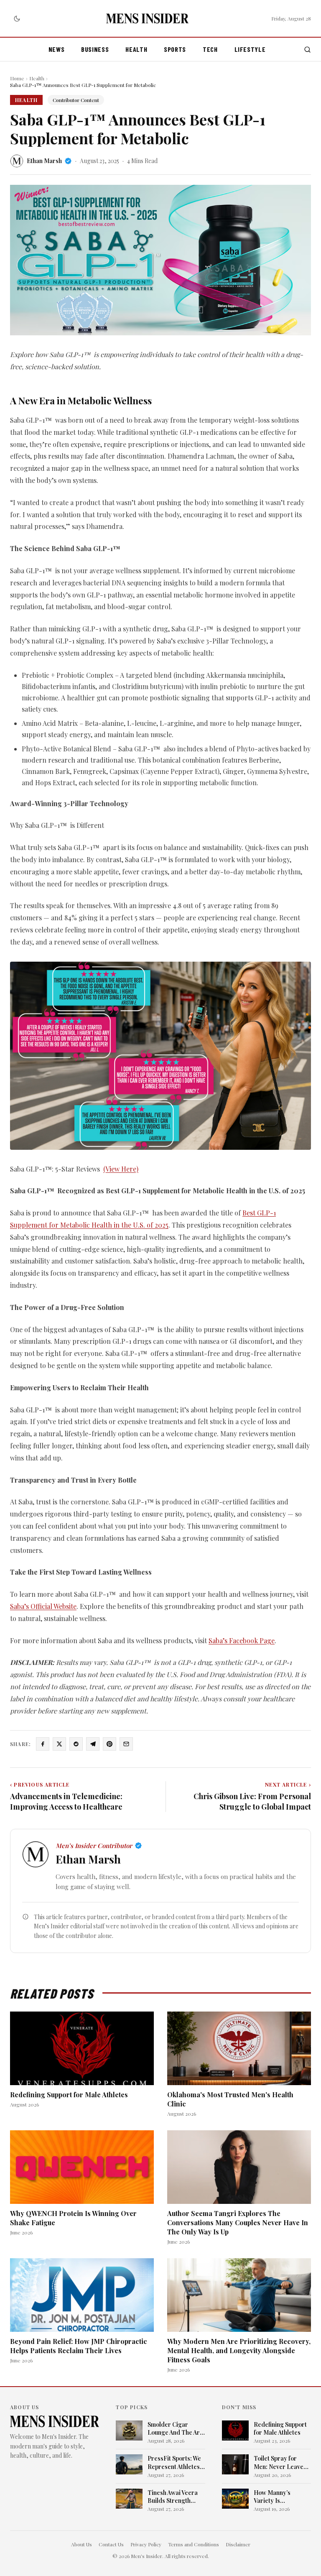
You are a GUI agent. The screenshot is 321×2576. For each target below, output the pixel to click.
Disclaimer (238, 2544)
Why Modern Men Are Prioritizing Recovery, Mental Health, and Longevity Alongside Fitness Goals (239, 2350)
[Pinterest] (110, 1744)
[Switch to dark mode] (17, 18)
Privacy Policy (146, 2544)
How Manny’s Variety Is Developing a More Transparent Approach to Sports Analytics (280, 2497)
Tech (210, 49)
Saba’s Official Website (43, 1606)
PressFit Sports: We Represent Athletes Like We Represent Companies (174, 2462)
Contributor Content (76, 100)
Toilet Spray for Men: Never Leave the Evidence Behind (282, 2462)
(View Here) (121, 1169)
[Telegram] (93, 1744)
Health (136, 49)
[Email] (126, 1744)
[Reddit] (76, 1744)
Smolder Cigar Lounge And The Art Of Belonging (175, 2429)
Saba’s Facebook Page (242, 1640)
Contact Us (111, 2544)
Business (95, 49)
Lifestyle (250, 49)
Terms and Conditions (194, 2544)
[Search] (307, 50)
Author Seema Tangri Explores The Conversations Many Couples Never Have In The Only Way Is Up (238, 2222)
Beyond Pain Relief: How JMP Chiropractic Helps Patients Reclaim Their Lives (79, 2346)
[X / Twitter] (59, 1744)
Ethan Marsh (44, 161)
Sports (175, 49)
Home (17, 78)
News (57, 49)
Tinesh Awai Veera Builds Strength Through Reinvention (173, 2497)
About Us (82, 2544)
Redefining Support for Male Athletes (69, 2095)
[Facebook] (43, 1744)
